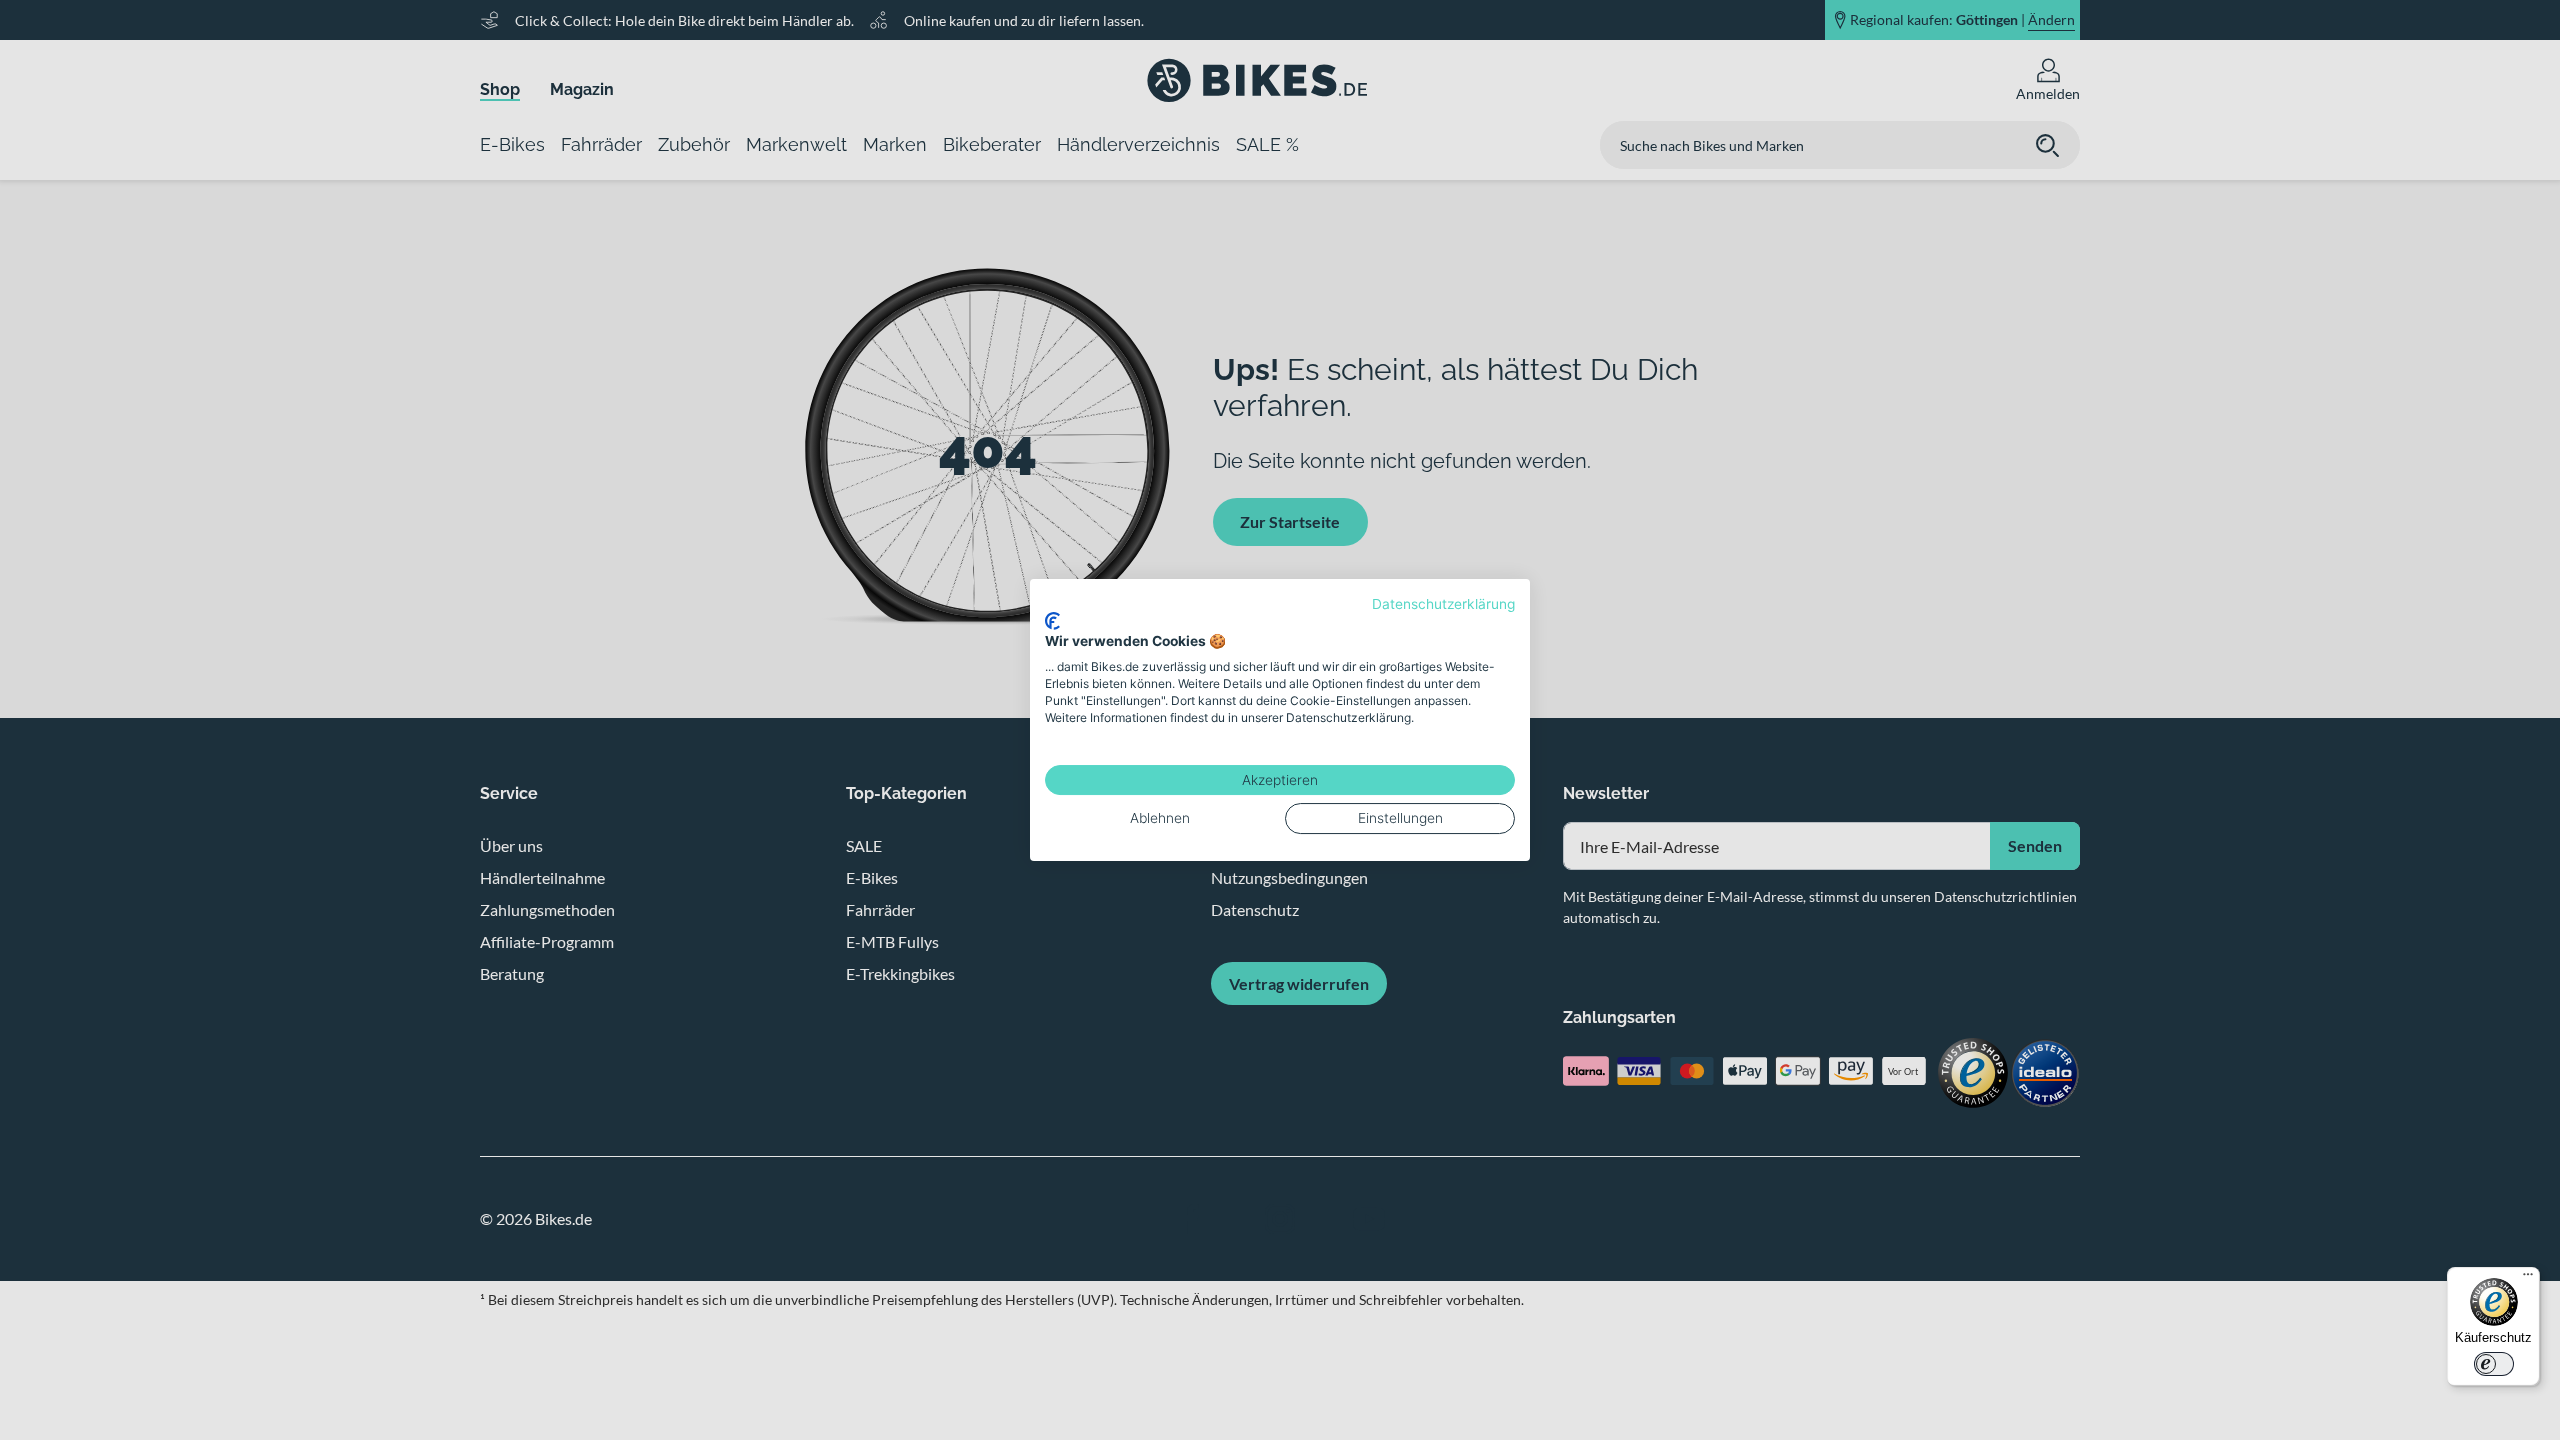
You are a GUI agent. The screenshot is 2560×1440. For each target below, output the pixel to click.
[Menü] (2528, 1279)
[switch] (2494, 1364)
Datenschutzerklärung (1443, 604)
